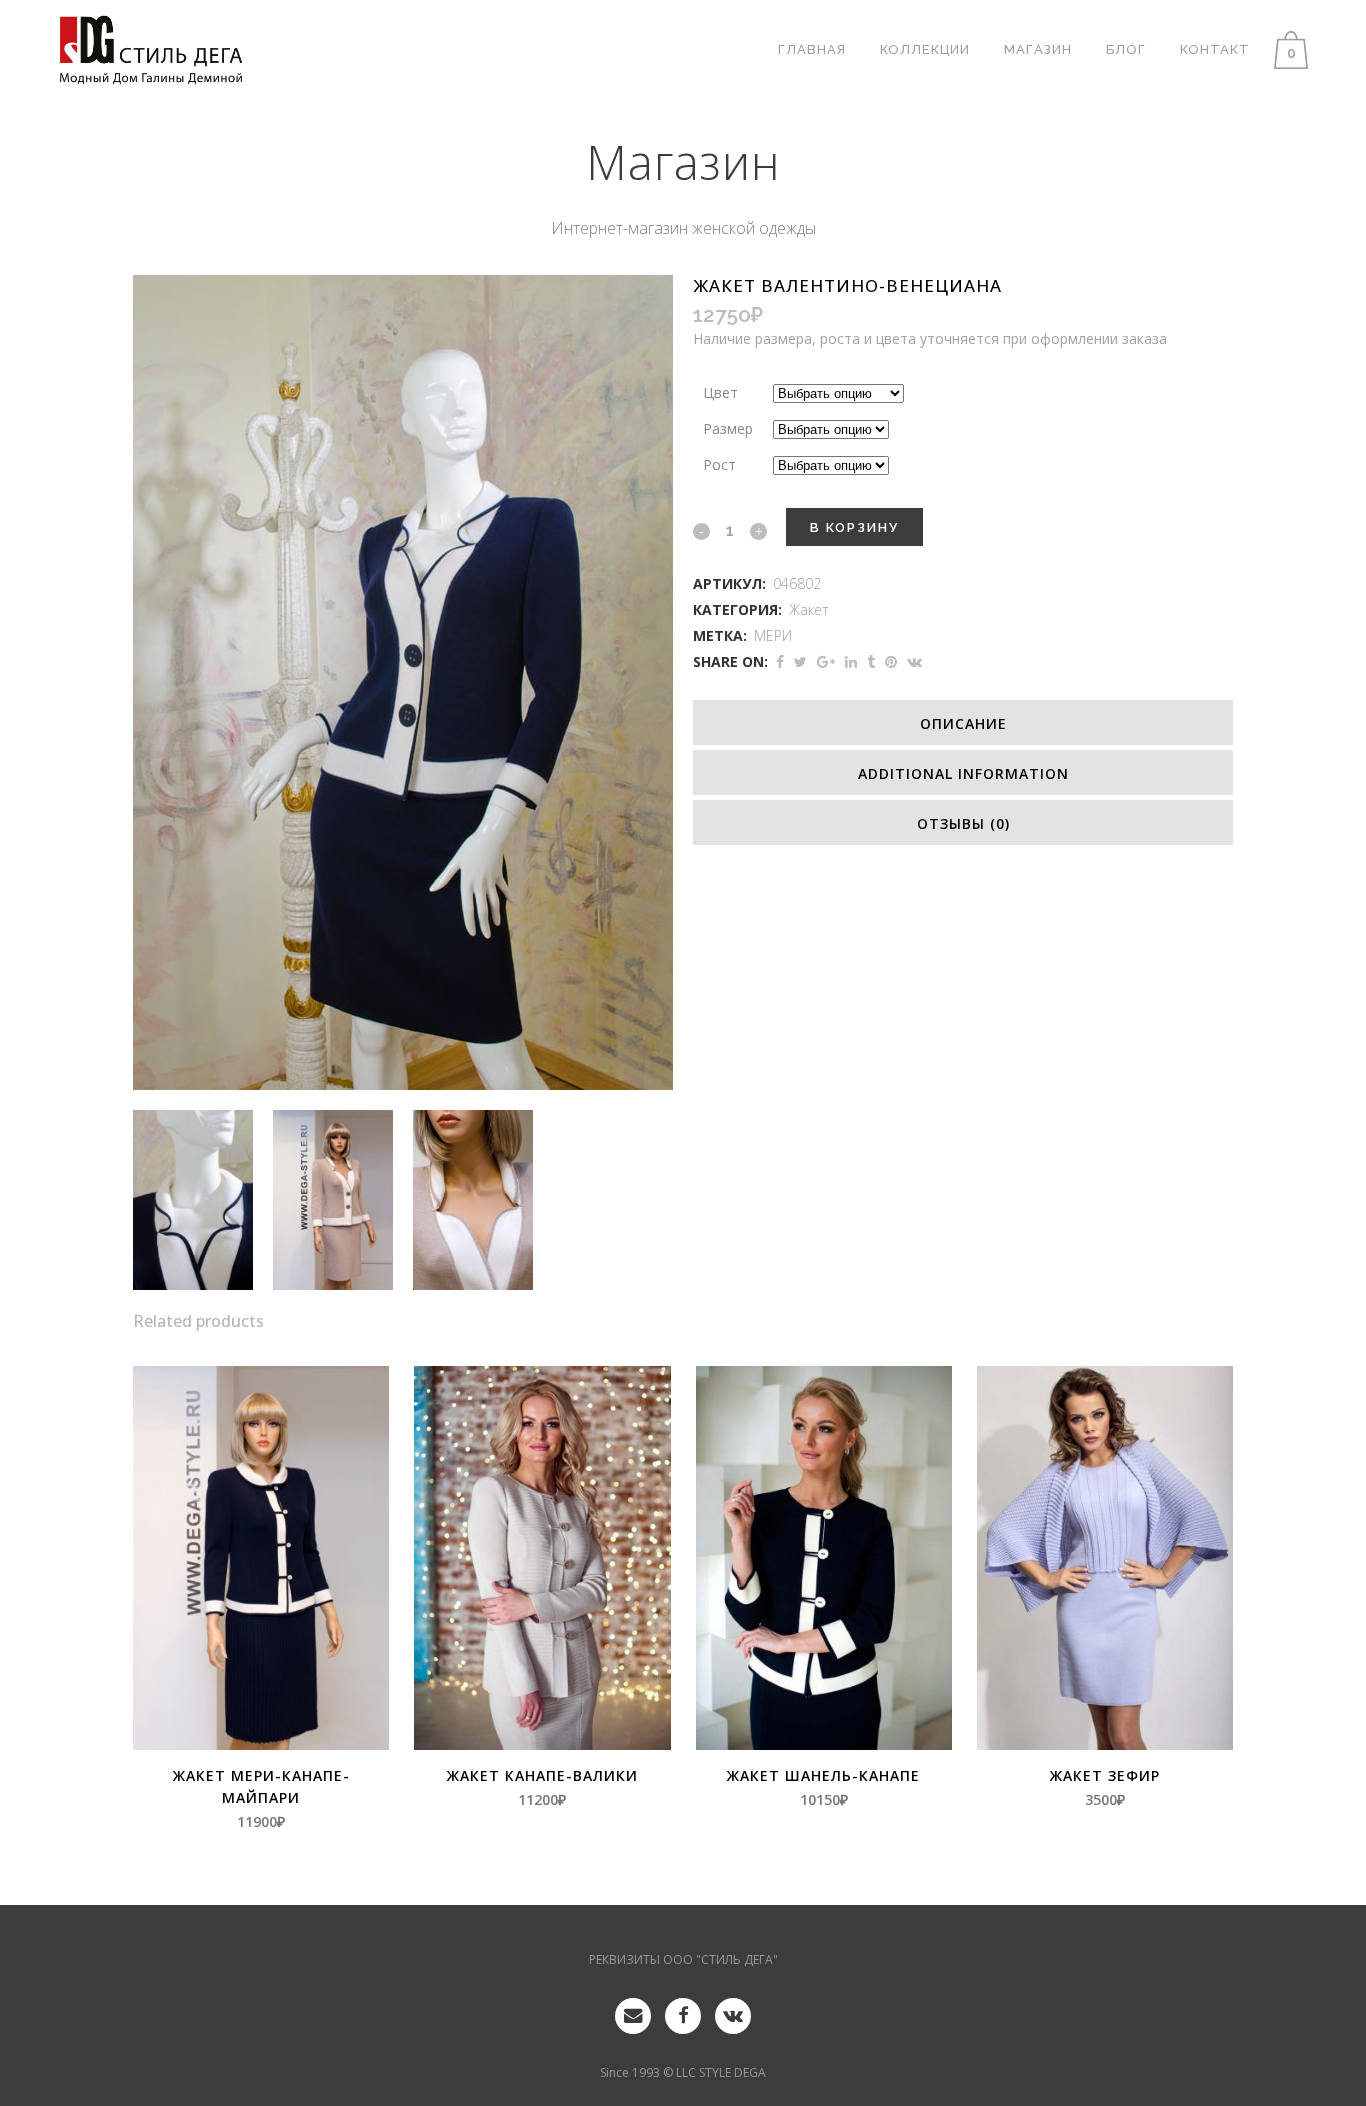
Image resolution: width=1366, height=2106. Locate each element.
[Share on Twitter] (800, 661)
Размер (728, 428)
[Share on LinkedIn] (851, 661)
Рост (719, 464)
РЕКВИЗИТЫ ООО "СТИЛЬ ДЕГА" (683, 1959)
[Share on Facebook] (780, 661)
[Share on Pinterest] (891, 661)
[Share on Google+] (826, 661)
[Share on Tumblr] (871, 661)
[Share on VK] (914, 661)
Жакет (809, 609)
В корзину (854, 527)
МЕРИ (773, 635)
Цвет (720, 392)
